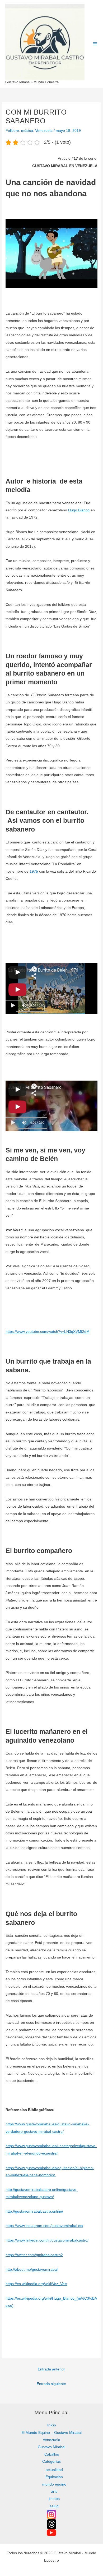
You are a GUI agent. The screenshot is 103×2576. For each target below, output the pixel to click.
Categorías (51, 2462)
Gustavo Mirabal (51, 2447)
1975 (34, 871)
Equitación (54, 2477)
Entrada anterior (51, 2369)
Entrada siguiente (51, 2384)
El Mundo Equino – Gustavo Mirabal (51, 2433)
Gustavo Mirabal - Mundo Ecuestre (32, 82)
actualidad (54, 2470)
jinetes (54, 2499)
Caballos (52, 2454)
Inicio (52, 2425)
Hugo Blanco (79, 510)
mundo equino (54, 2484)
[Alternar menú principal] (95, 44)
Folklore (12, 131)
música (27, 131)
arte (54, 2492)
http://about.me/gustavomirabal (32, 2270)
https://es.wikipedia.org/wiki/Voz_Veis (36, 2284)
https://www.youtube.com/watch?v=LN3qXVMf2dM (48, 1332)
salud (54, 2506)
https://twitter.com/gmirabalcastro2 (34, 2255)
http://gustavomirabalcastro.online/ (34, 2211)
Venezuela (44, 131)
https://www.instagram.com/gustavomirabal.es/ (44, 2226)
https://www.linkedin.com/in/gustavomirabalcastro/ (47, 2240)
